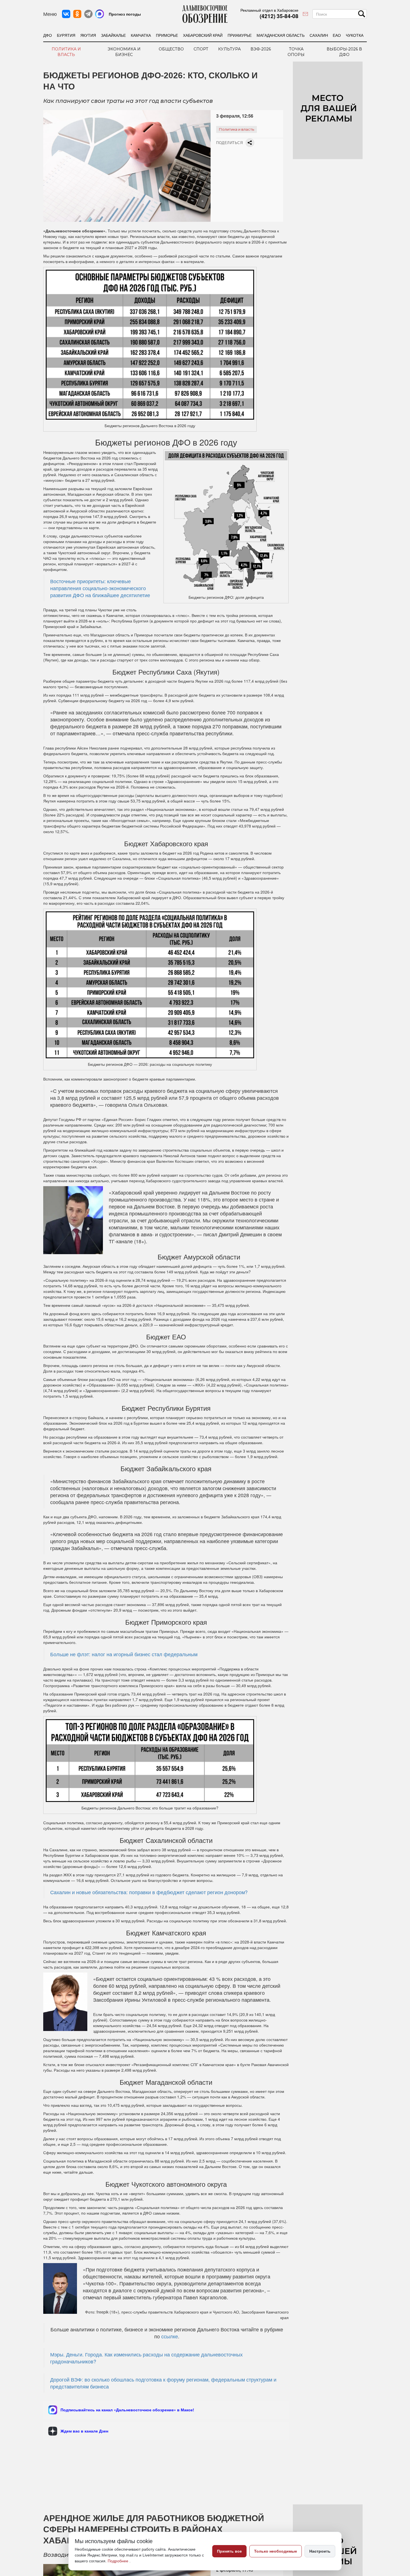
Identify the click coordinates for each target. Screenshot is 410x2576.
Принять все (229, 2551)
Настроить (320, 2551)
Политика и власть (66, 52)
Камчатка (141, 35)
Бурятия (66, 35)
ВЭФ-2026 (261, 49)
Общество (171, 49)
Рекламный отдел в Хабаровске (269, 10)
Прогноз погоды (125, 14)
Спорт (201, 49)
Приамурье (240, 35)
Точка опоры (296, 52)
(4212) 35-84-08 (279, 16)
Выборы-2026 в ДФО (344, 52)
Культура (229, 49)
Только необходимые (276, 2551)
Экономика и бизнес (124, 52)
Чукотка (355, 35)
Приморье (167, 35)
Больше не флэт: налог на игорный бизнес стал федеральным (124, 1654)
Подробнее (119, 2561)
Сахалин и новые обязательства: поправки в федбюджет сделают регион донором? (149, 1892)
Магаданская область (281, 35)
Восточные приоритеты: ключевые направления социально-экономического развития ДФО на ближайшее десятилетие (100, 588)
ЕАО (337, 35)
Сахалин (319, 35)
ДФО (48, 35)
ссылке (170, 2336)
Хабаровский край (203, 35)
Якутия (88, 35)
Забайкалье (113, 35)
